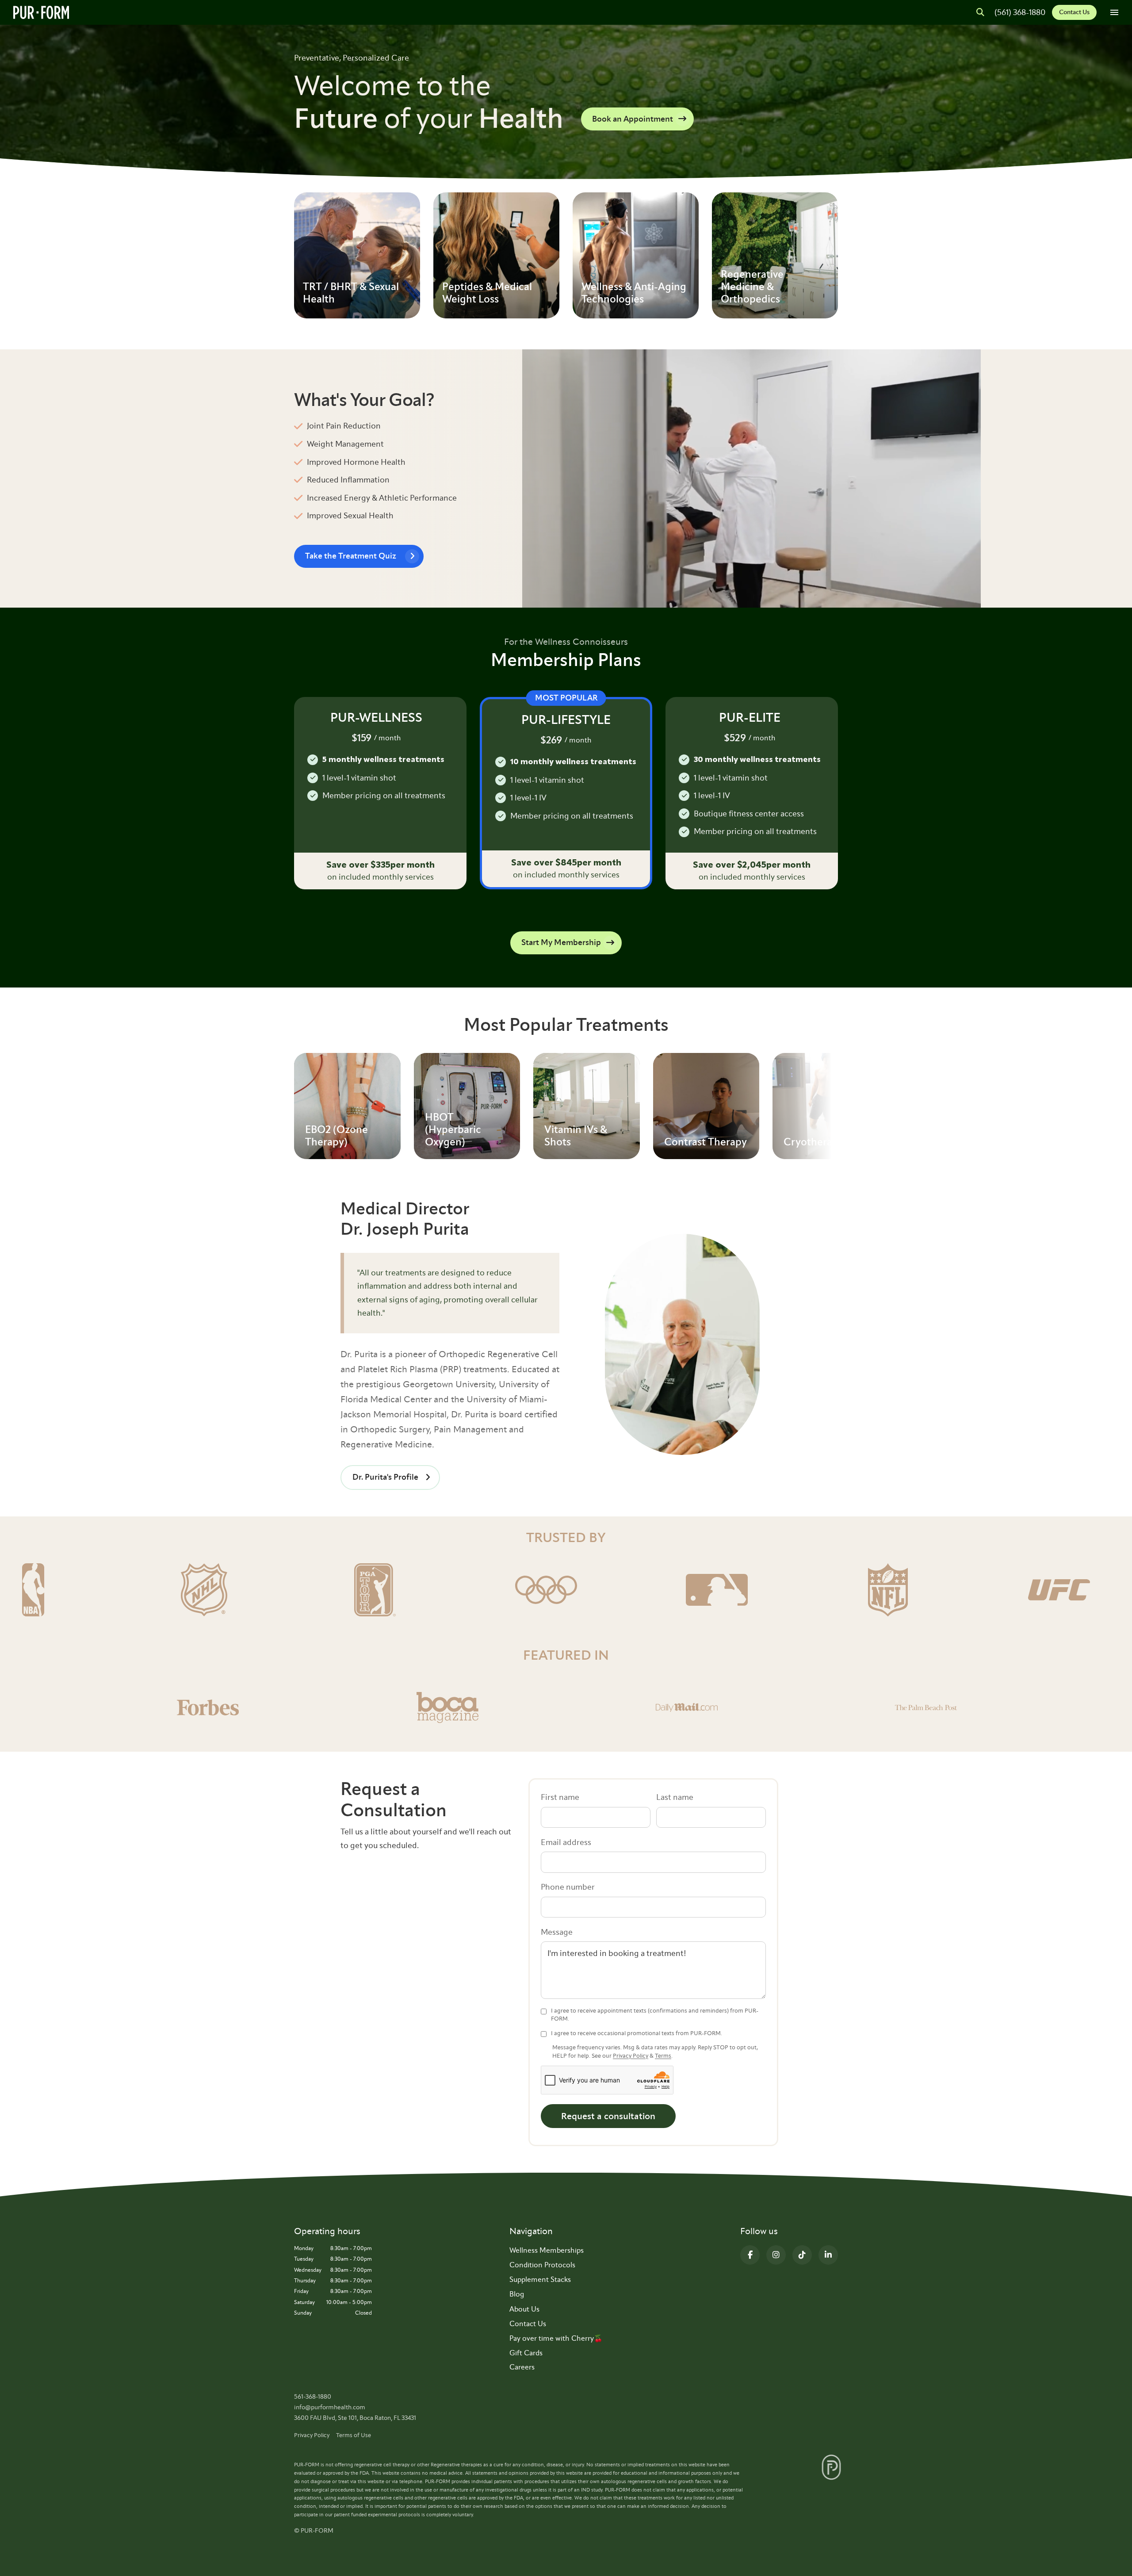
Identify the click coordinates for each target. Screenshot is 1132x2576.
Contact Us (1074, 12)
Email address (566, 1842)
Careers (522, 2367)
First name (560, 1797)
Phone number (568, 1887)
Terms (663, 2056)
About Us (524, 2309)
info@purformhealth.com (330, 2407)
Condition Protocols (542, 2265)
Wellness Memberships (547, 2250)
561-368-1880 (313, 2397)
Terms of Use (354, 2435)
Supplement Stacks (540, 2279)
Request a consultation (608, 2116)
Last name (675, 1797)
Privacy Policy (631, 2056)
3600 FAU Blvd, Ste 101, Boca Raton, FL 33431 (355, 2418)
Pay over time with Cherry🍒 (556, 2338)
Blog (517, 2294)
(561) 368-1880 (1020, 12)
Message (557, 1932)
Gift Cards (526, 2353)
